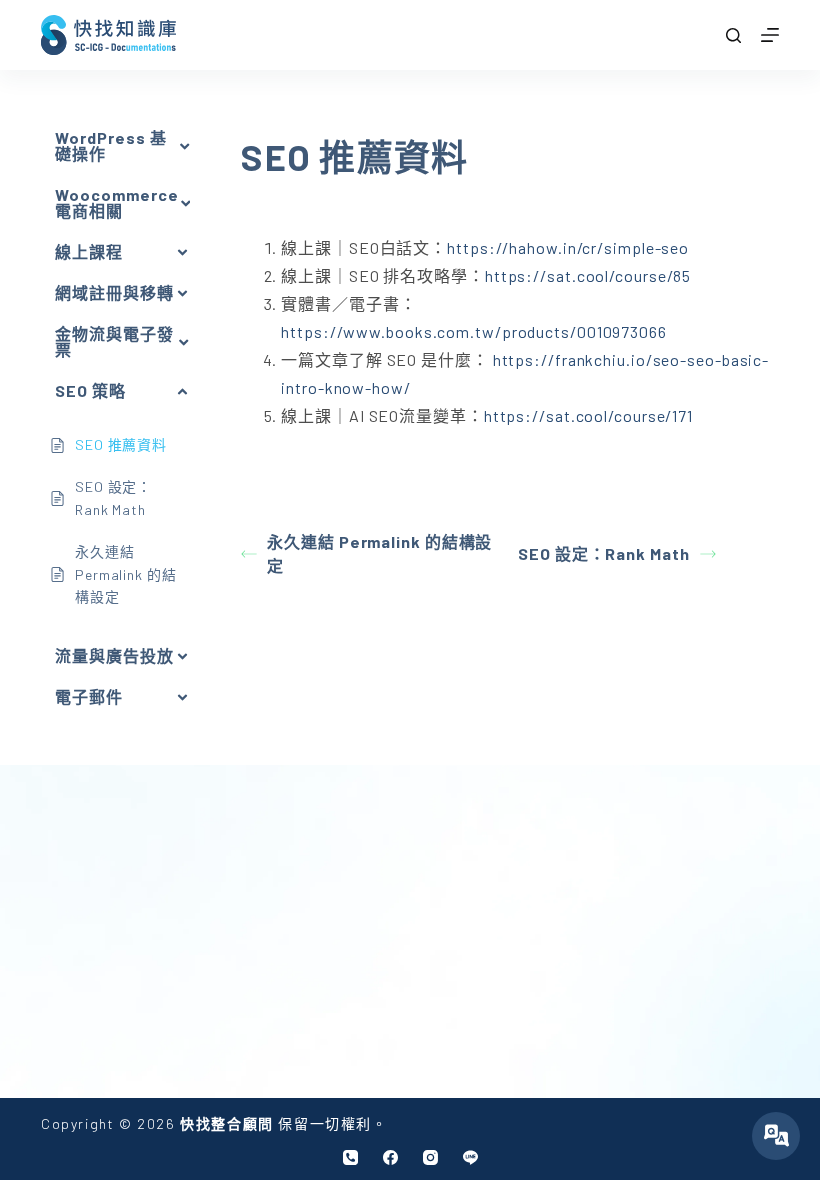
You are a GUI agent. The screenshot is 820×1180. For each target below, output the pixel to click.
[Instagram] (430, 1157)
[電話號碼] (350, 1157)
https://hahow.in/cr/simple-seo (568, 247)
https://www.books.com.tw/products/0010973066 (474, 331)
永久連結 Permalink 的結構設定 (379, 553)
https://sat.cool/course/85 (588, 275)
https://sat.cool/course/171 (588, 415)
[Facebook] (390, 1157)
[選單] (770, 35)
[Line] (470, 1157)
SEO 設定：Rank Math (603, 553)
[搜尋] (733, 35)
